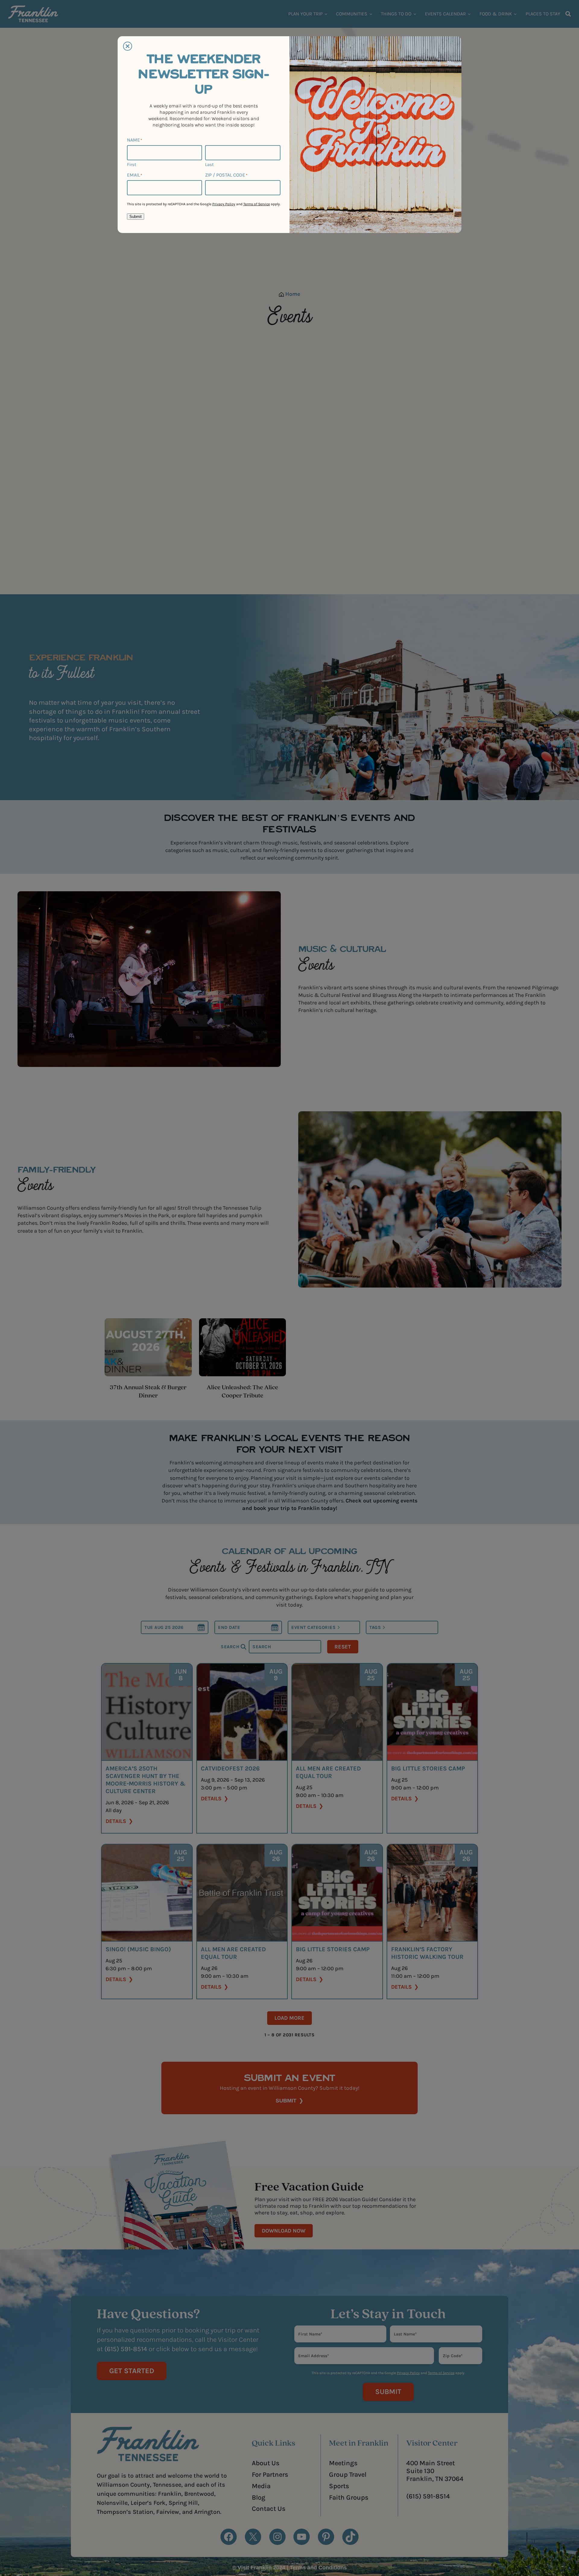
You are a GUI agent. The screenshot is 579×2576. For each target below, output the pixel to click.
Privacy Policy (224, 204)
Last (209, 164)
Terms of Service (257, 204)
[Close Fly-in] (128, 46)
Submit (136, 217)
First (132, 164)
